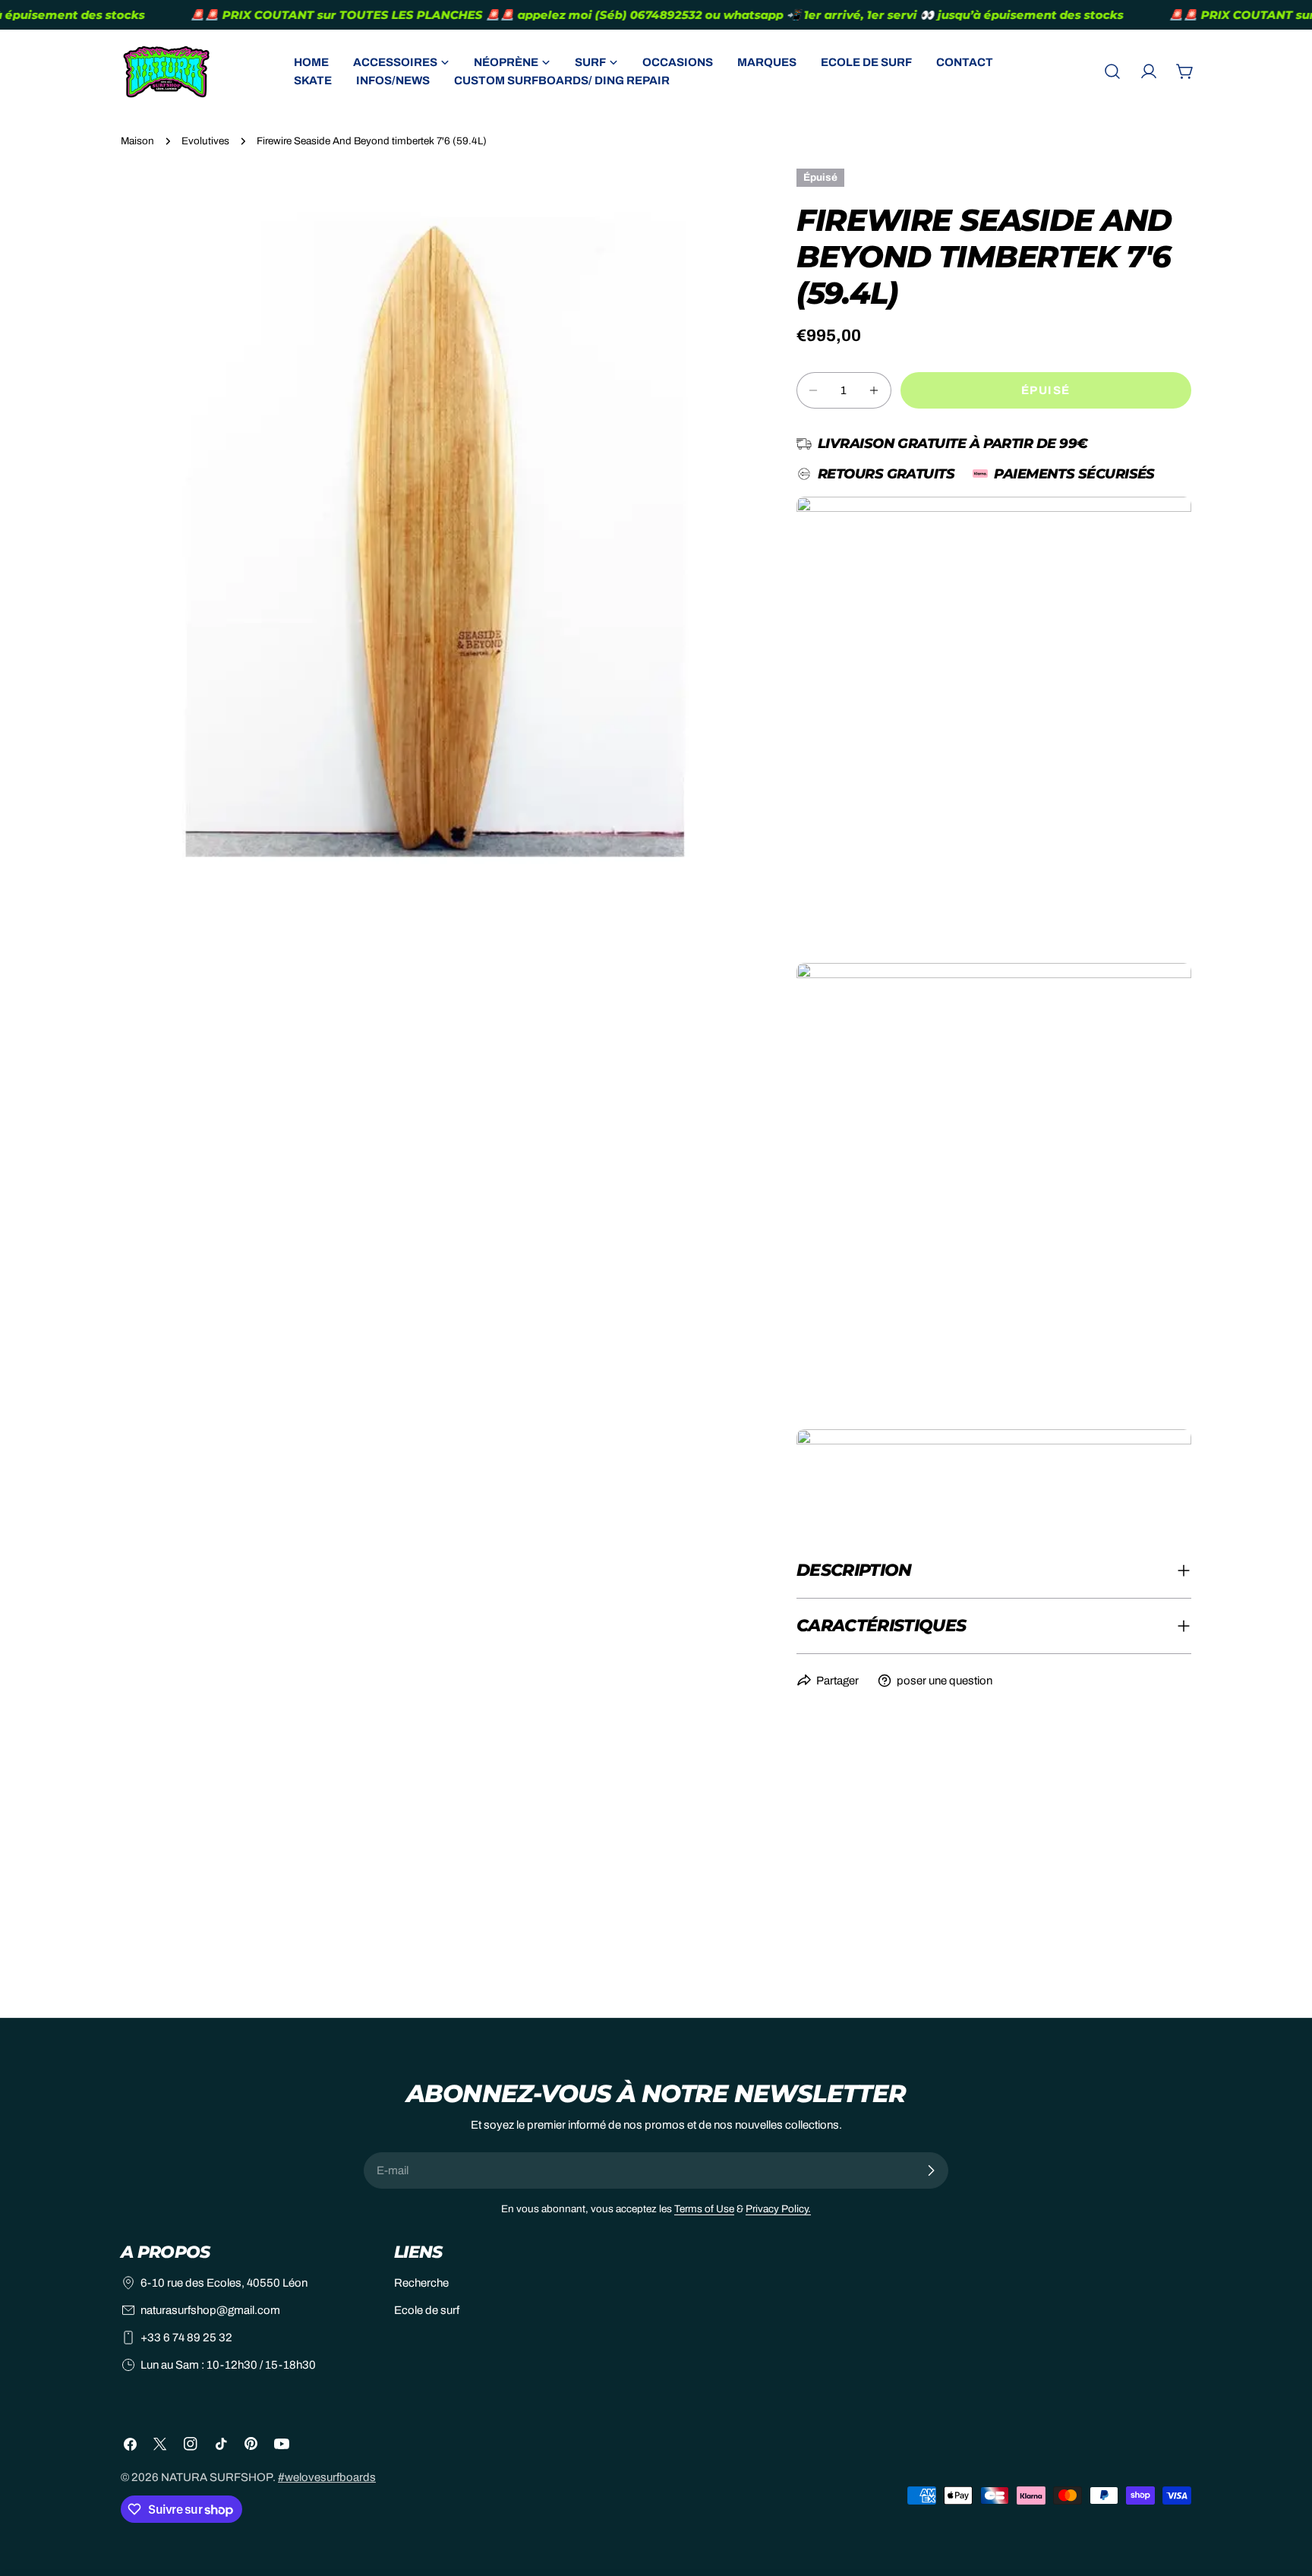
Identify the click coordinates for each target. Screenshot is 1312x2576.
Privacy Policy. (778, 2209)
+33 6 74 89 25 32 (186, 2338)
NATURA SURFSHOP (217, 2477)
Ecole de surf (427, 2310)
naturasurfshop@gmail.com (210, 2310)
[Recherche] (1112, 71)
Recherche (421, 2283)
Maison (137, 141)
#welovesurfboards (327, 2477)
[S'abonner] (931, 2170)
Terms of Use (704, 2209)
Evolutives (205, 141)
